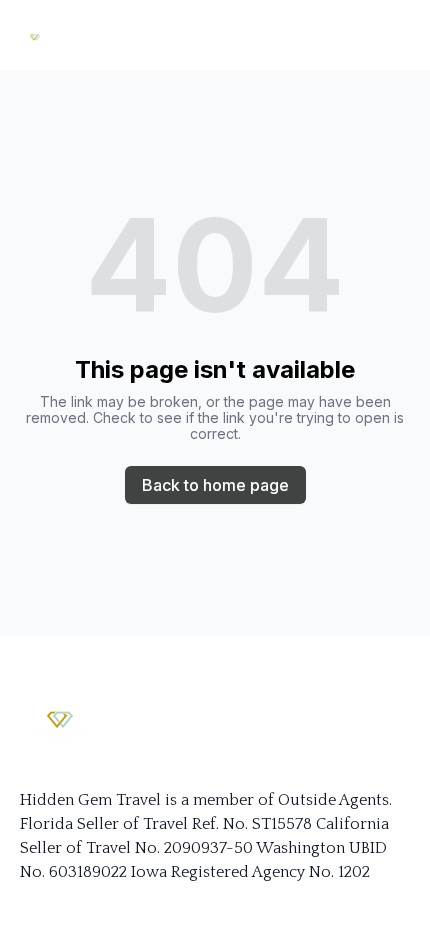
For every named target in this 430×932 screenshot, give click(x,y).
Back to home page (215, 485)
